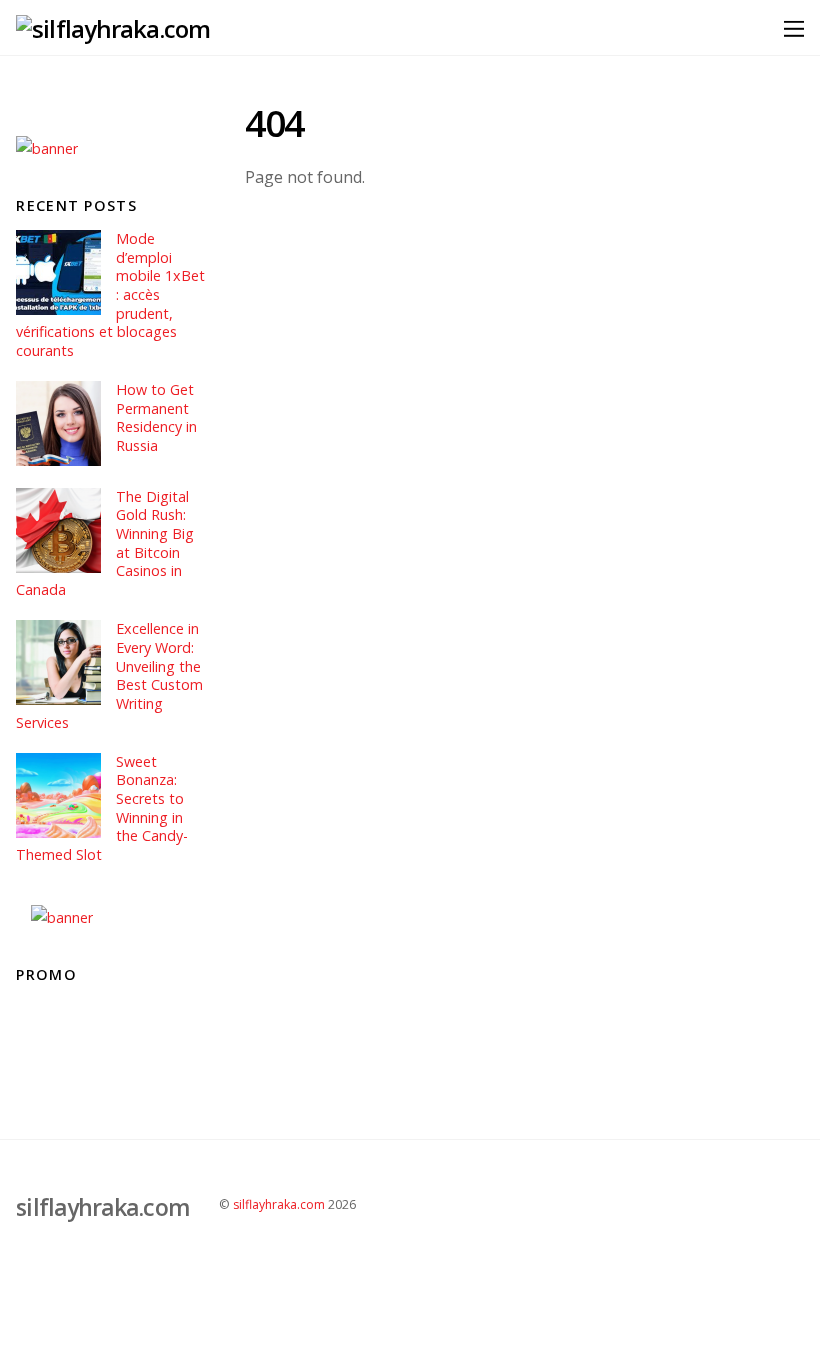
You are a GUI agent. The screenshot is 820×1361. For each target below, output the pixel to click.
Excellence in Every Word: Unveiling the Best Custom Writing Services (109, 676)
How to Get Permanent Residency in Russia (156, 418)
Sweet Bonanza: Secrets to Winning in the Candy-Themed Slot (101, 809)
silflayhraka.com (279, 1204)
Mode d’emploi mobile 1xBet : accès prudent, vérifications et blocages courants (110, 295)
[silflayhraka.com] (113, 28)
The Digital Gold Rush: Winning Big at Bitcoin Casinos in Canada (104, 544)
